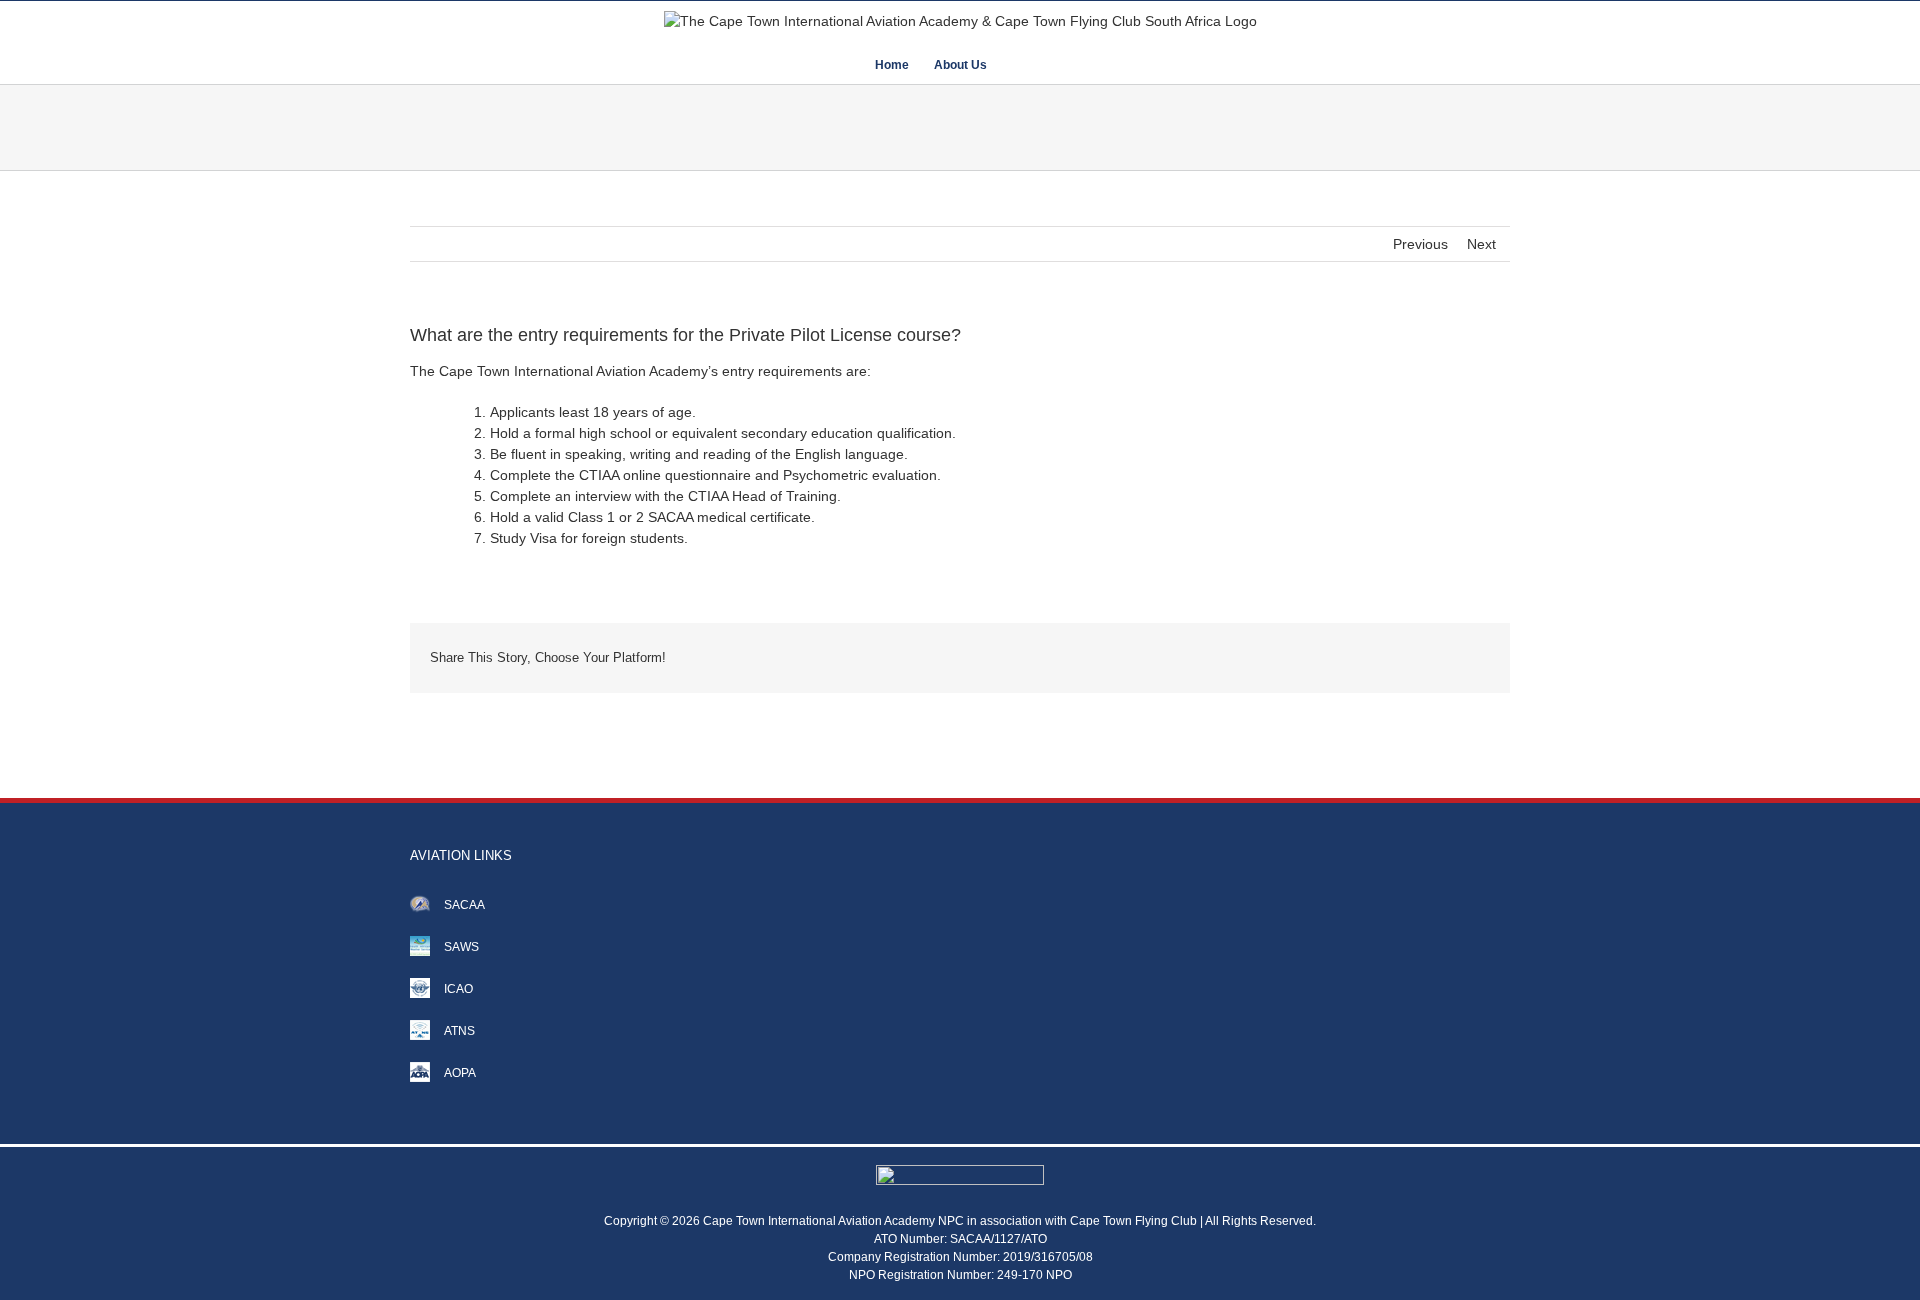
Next (1481, 244)
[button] (1016, 63)
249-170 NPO (1034, 1275)
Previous (1420, 244)
